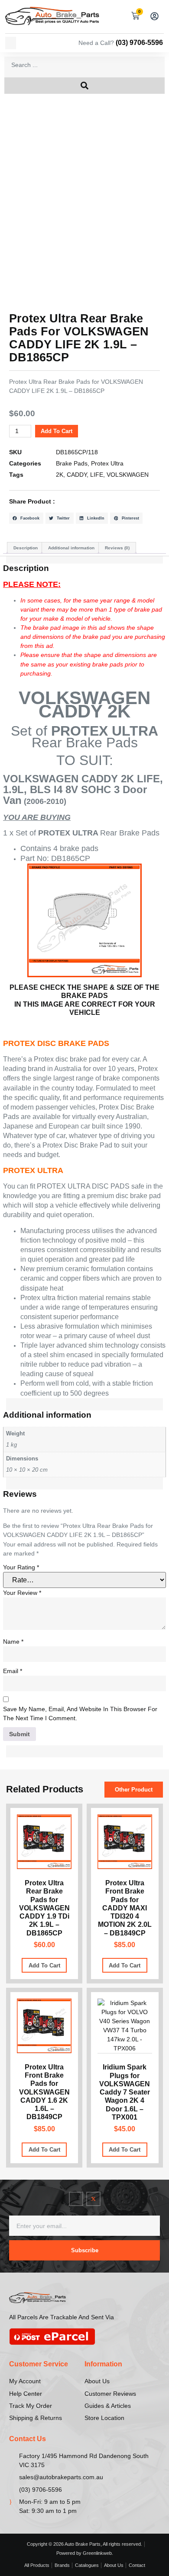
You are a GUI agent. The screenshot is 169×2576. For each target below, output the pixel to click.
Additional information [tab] (71, 548)
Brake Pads (72, 463)
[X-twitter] (93, 2199)
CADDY (77, 475)
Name (13, 1642)
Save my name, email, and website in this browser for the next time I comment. (80, 1714)
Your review (22, 1593)
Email (13, 1671)
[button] (11, 43)
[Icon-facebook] (76, 2199)
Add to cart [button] (44, 1965)
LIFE (97, 475)
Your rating (21, 1567)
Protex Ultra (107, 463)
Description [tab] (26, 548)
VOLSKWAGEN (128, 475)
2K (60, 475)
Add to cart (57, 431)
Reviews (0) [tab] (117, 548)
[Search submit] (84, 86)
